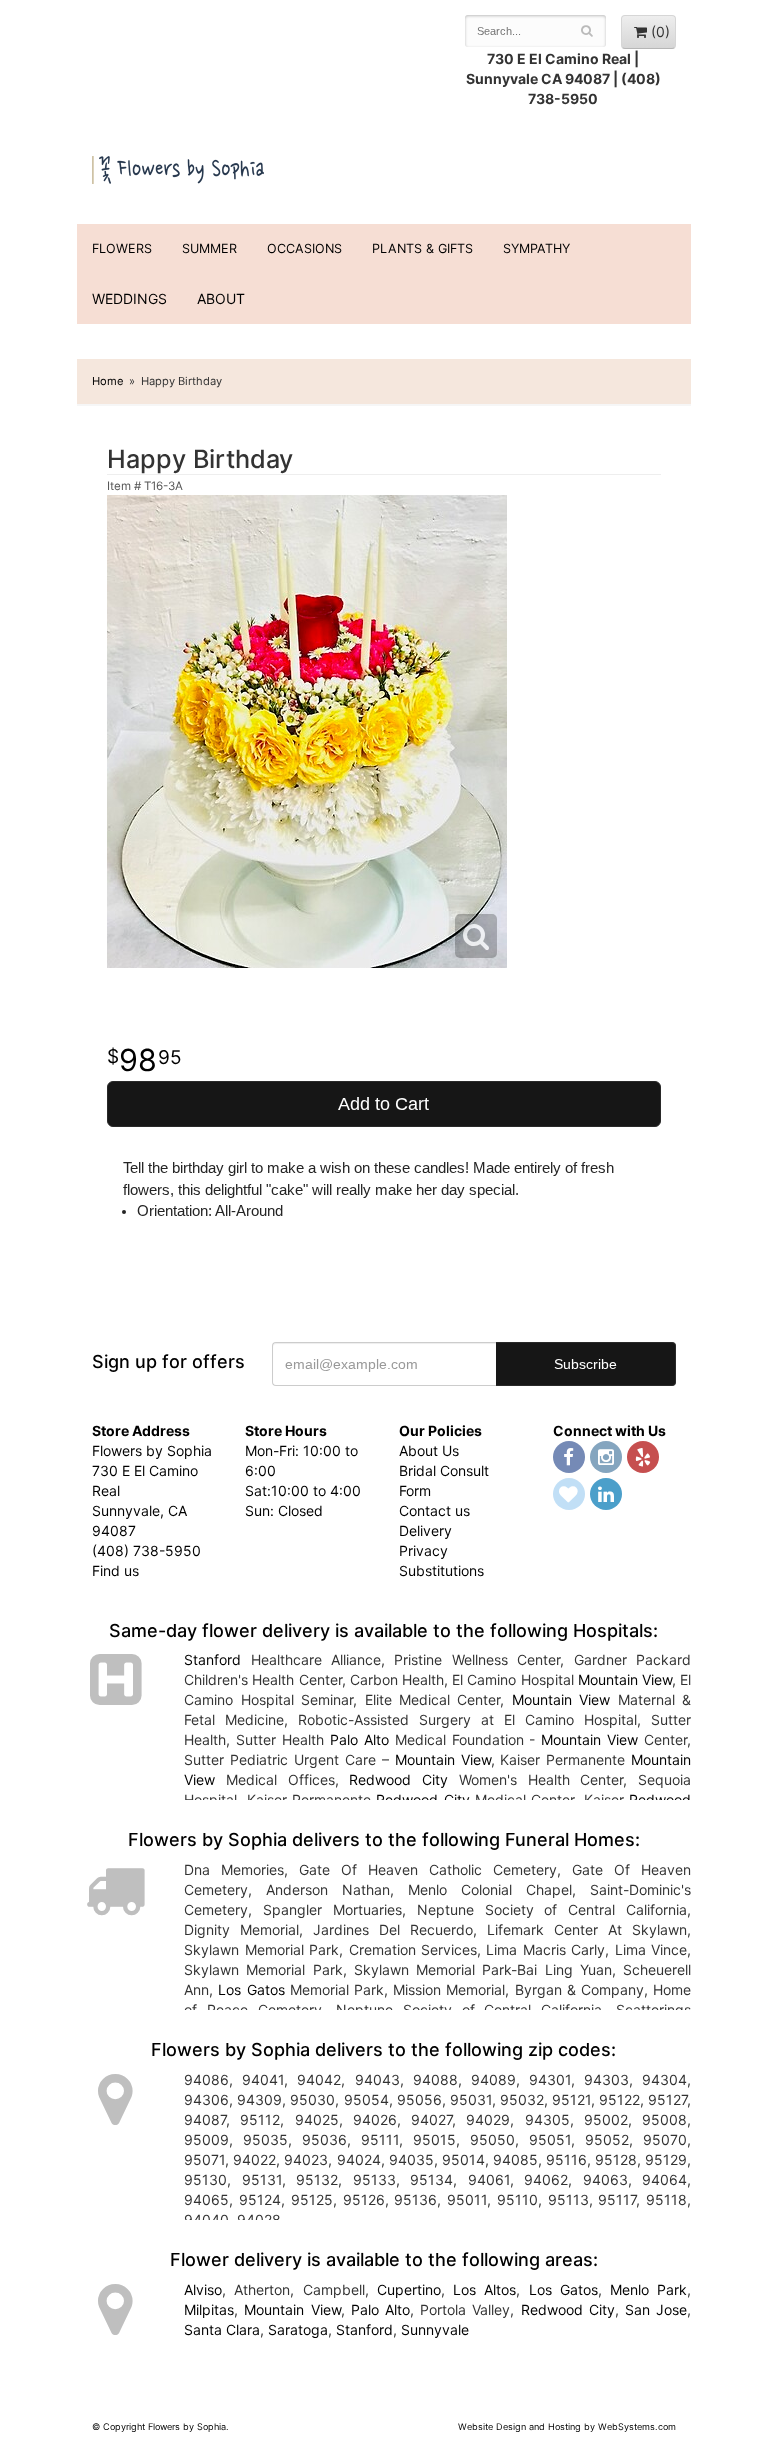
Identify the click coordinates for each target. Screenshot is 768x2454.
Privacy (423, 1550)
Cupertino (409, 2289)
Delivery (425, 1530)
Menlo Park (648, 2289)
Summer (209, 248)
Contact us (434, 1510)
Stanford (212, 1659)
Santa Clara (222, 2329)
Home (108, 381)
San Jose (656, 2309)
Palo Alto (359, 1739)
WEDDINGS (129, 298)
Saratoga (298, 2329)
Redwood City (398, 1779)
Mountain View (625, 1679)
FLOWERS (122, 248)
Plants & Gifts (422, 248)
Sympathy (536, 248)
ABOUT (221, 298)
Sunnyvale (435, 2329)
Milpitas (209, 2309)
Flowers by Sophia (179, 166)
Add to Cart (383, 1104)
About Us (429, 1450)
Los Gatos (251, 1989)
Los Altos (484, 2289)
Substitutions (441, 1570)
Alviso (203, 2289)
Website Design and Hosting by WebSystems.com (567, 2426)
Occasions (304, 248)
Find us (115, 1570)
